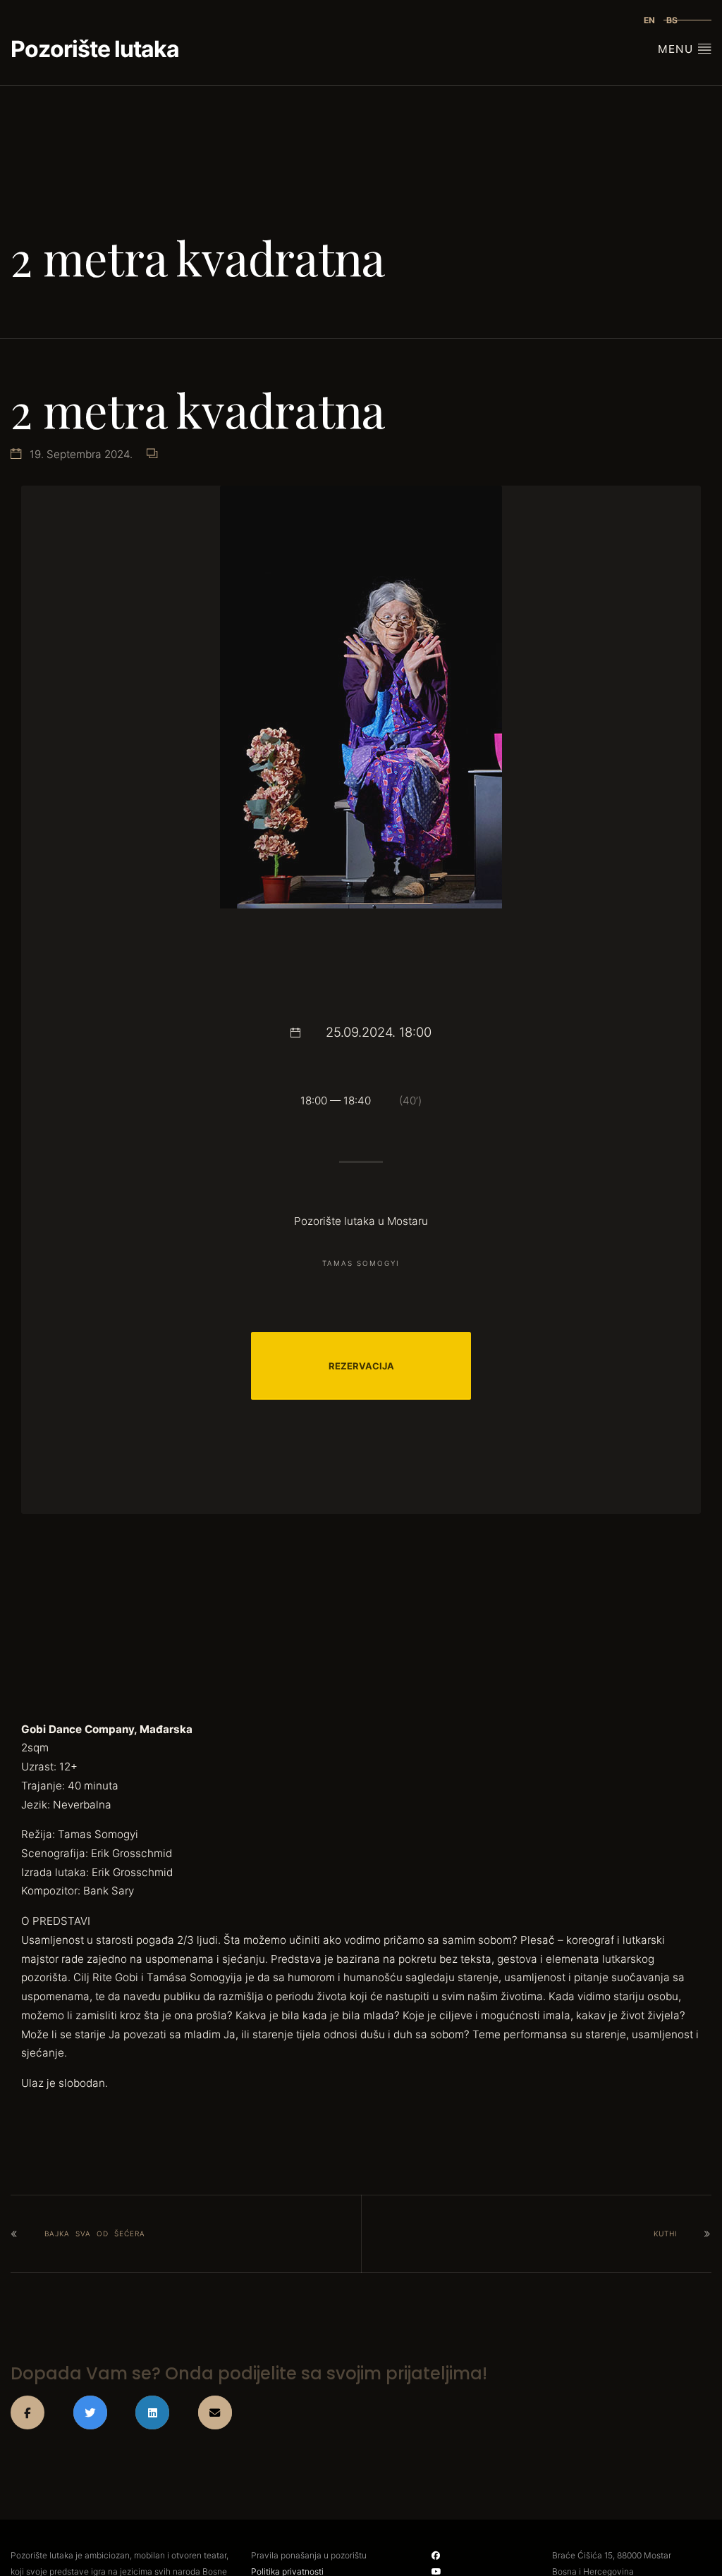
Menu (677, 49)
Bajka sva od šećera (95, 2233)
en (649, 20)
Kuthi (666, 2233)
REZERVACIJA (361, 1366)
